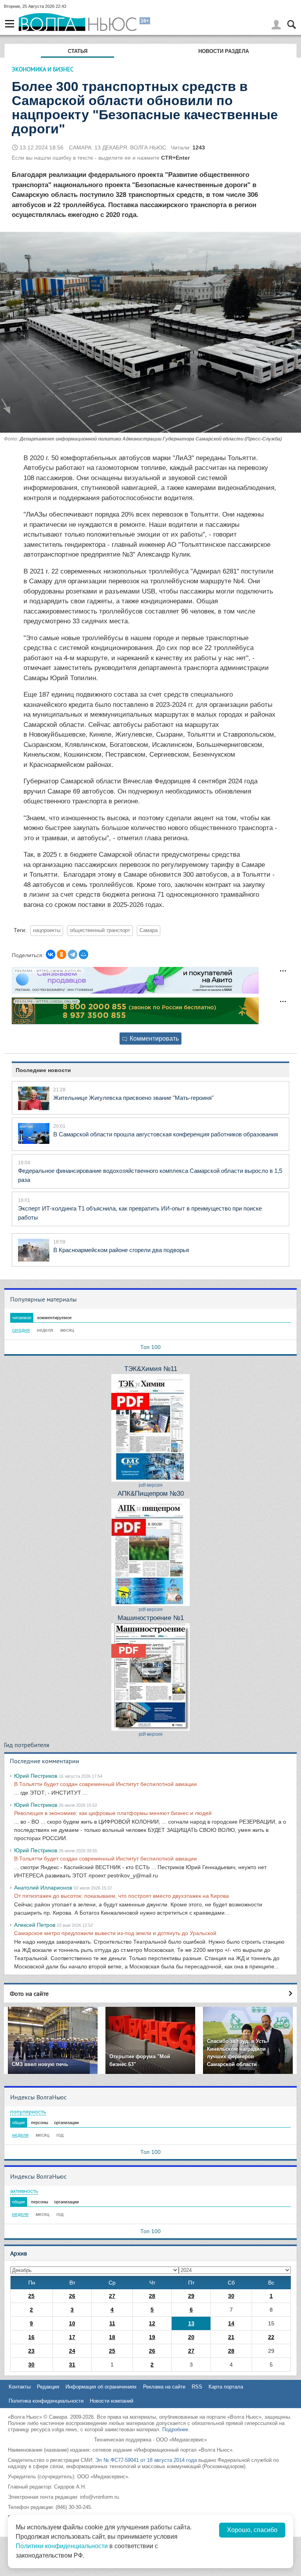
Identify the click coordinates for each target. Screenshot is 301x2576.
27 (112, 2296)
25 (31, 2296)
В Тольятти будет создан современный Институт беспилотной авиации (105, 1784)
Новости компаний (112, 2401)
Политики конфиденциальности (62, 2546)
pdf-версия (151, 1485)
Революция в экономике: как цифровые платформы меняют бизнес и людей (113, 1813)
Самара (149, 930)
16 (31, 2337)
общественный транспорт (100, 930)
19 (152, 2337)
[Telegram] (73, 954)
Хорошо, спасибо (252, 2530)
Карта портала (226, 2387)
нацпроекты (47, 930)
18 (112, 2337)
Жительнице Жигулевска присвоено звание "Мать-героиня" (133, 1098)
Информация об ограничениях (101, 2387)
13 (191, 2323)
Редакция (48, 2387)
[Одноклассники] (62, 954)
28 (152, 2296)
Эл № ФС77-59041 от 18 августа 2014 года (146, 2460)
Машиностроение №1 (151, 1618)
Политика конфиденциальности (46, 2401)
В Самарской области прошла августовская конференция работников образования (166, 1134)
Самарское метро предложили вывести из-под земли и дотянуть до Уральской (115, 1933)
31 (72, 2365)
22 (271, 2337)
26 (72, 2296)
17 (72, 2337)
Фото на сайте (29, 1993)
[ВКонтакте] (51, 954)
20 (191, 2337)
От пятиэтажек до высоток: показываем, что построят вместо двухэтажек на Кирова (121, 1896)
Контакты (20, 2387)
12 (152, 2323)
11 (112, 2323)
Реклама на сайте (164, 2387)
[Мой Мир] (83, 954)
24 (72, 2351)
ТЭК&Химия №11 (151, 1369)
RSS (197, 2387)
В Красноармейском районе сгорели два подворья (121, 1250)
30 (231, 2296)
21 (231, 2337)
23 (31, 2351)
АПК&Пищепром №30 (151, 1494)
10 (72, 2323)
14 (231, 2323)
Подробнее (175, 2429)
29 (191, 2296)
